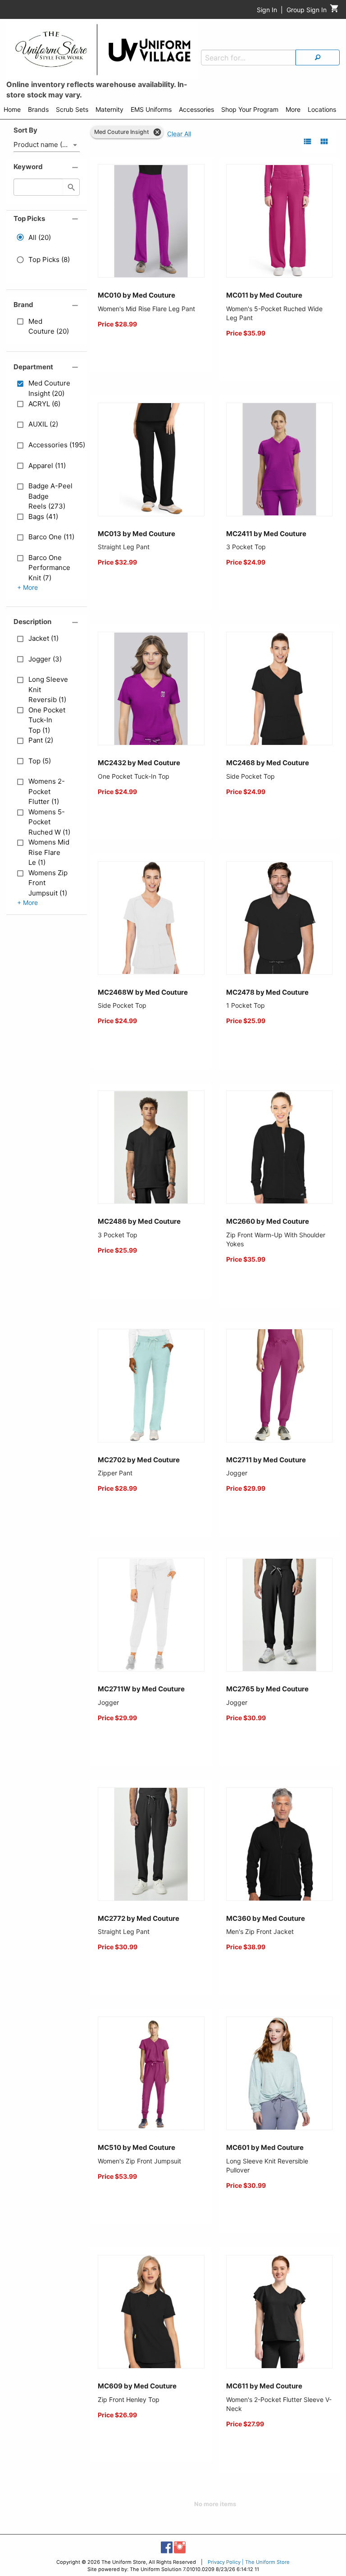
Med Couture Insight (122, 132)
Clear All (179, 134)
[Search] (318, 57)
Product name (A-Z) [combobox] (45, 145)
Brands (38, 109)
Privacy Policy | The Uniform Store (249, 2562)
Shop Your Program (250, 109)
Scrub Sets (72, 109)
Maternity (109, 109)
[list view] (307, 141)
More (293, 109)
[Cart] (335, 11)
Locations (322, 109)
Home (12, 109)
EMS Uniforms (151, 109)
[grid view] (324, 141)
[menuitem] (12, 111)
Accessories (196, 109)
